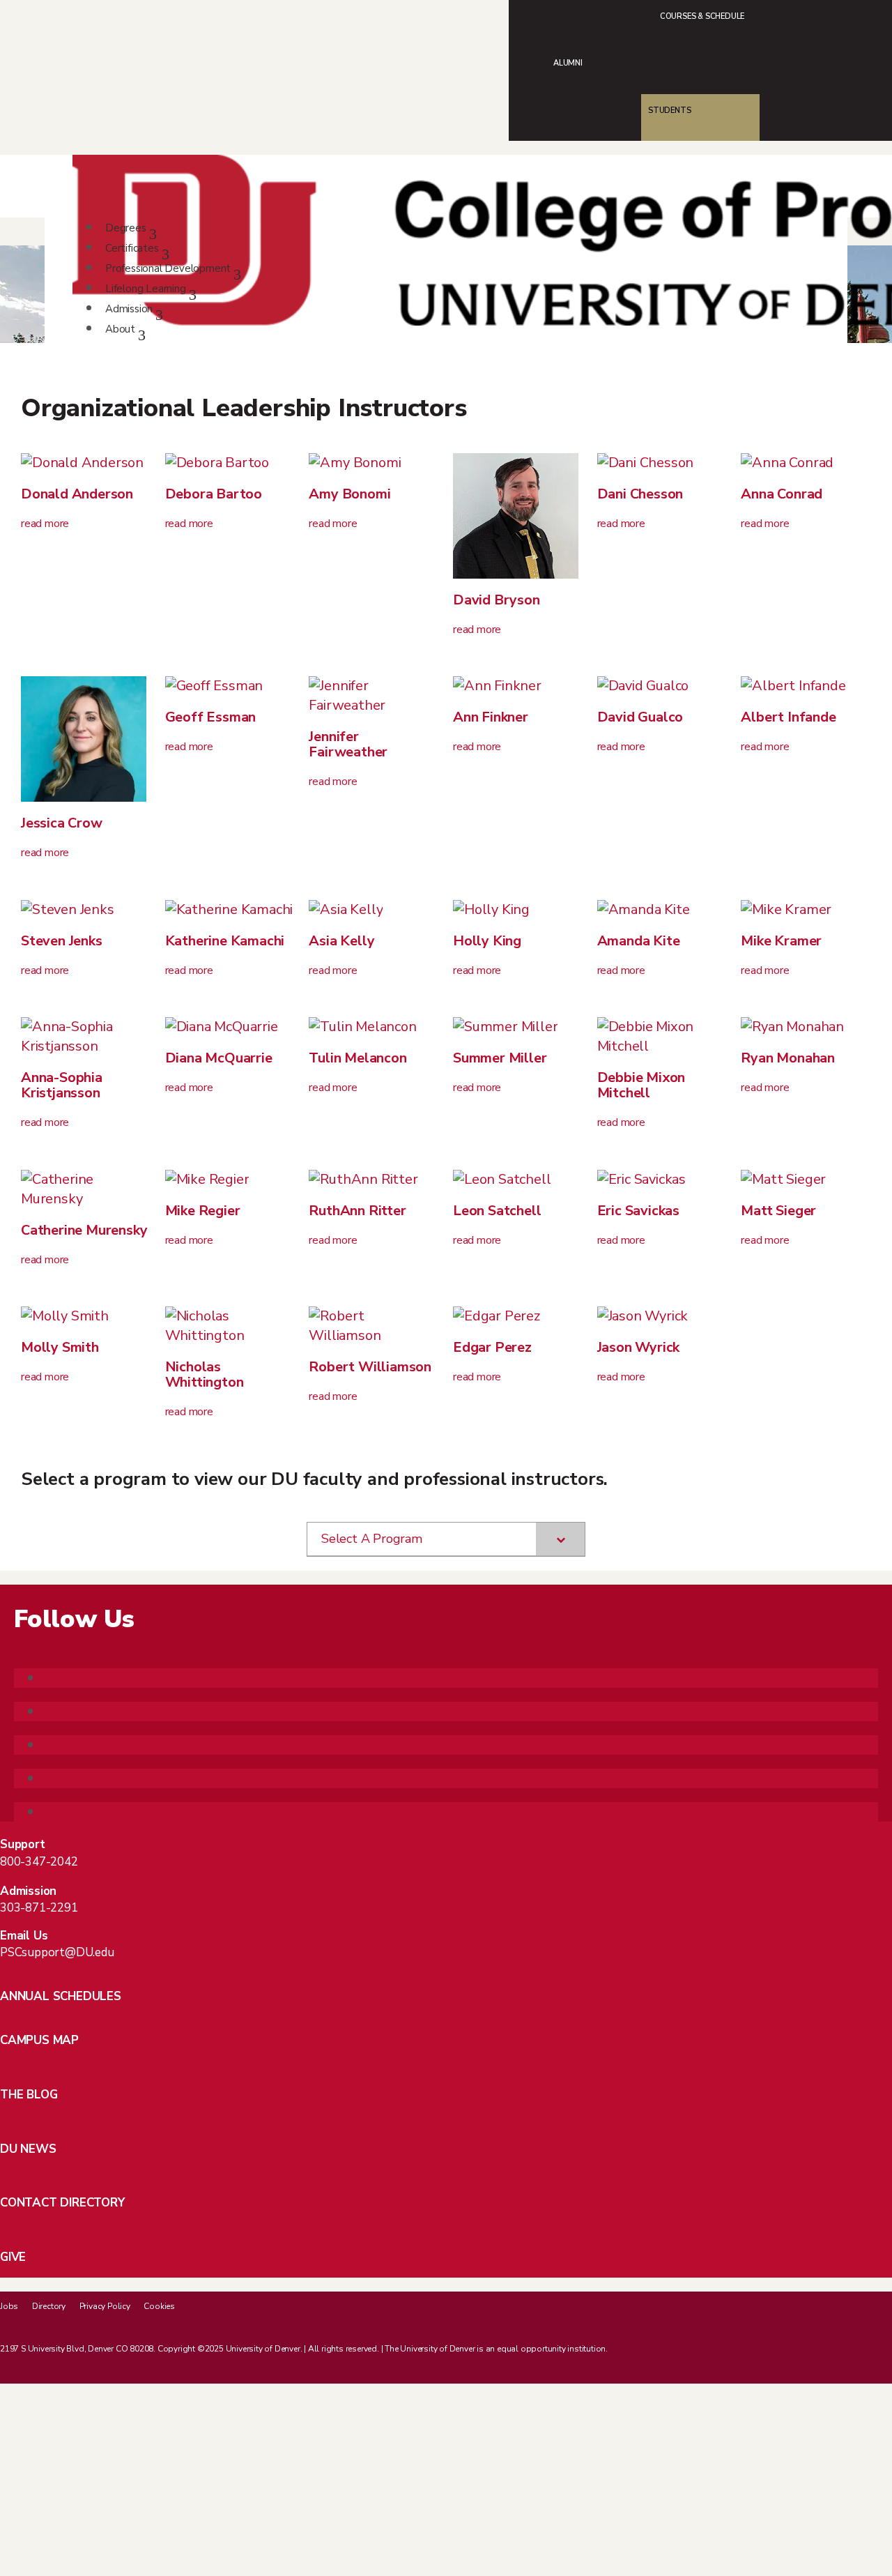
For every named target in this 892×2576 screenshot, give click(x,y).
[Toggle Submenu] (560, 1539)
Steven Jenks (62, 941)
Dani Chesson (640, 494)
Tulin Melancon (357, 1058)
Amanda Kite (639, 941)
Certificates (132, 248)
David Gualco (640, 717)
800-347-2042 (39, 1862)
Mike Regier (203, 1211)
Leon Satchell (497, 1211)
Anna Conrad (782, 494)
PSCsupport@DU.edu (57, 1952)
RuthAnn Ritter (357, 1211)
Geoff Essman (211, 717)
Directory (49, 2306)
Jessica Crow (62, 823)
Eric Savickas (638, 1211)
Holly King (487, 941)
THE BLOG (29, 2095)
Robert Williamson (370, 1367)
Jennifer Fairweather (348, 744)
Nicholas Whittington (205, 1374)
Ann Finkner (491, 717)
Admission (129, 309)
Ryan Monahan (788, 1058)
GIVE (13, 2257)
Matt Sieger (778, 1211)
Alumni (568, 63)
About (120, 329)
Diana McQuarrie (219, 1058)
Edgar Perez (492, 1347)
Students (669, 110)
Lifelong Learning (146, 289)
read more (45, 524)
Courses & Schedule (702, 16)
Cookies (159, 2306)
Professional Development (168, 268)
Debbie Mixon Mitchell (641, 1085)
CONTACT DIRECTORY (62, 2203)
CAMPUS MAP (39, 2040)
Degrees (126, 228)
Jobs (9, 2306)
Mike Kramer (781, 941)
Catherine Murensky (84, 1230)
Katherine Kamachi (225, 941)
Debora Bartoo (214, 494)
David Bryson (497, 600)
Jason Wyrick (639, 1347)
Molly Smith (60, 1347)
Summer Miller (500, 1058)
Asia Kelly (341, 941)
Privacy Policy (105, 2306)
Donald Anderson (77, 494)
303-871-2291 (39, 1908)
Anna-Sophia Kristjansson (62, 1085)
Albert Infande (788, 717)
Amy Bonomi (349, 494)
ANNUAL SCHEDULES (61, 1996)
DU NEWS (28, 2149)
